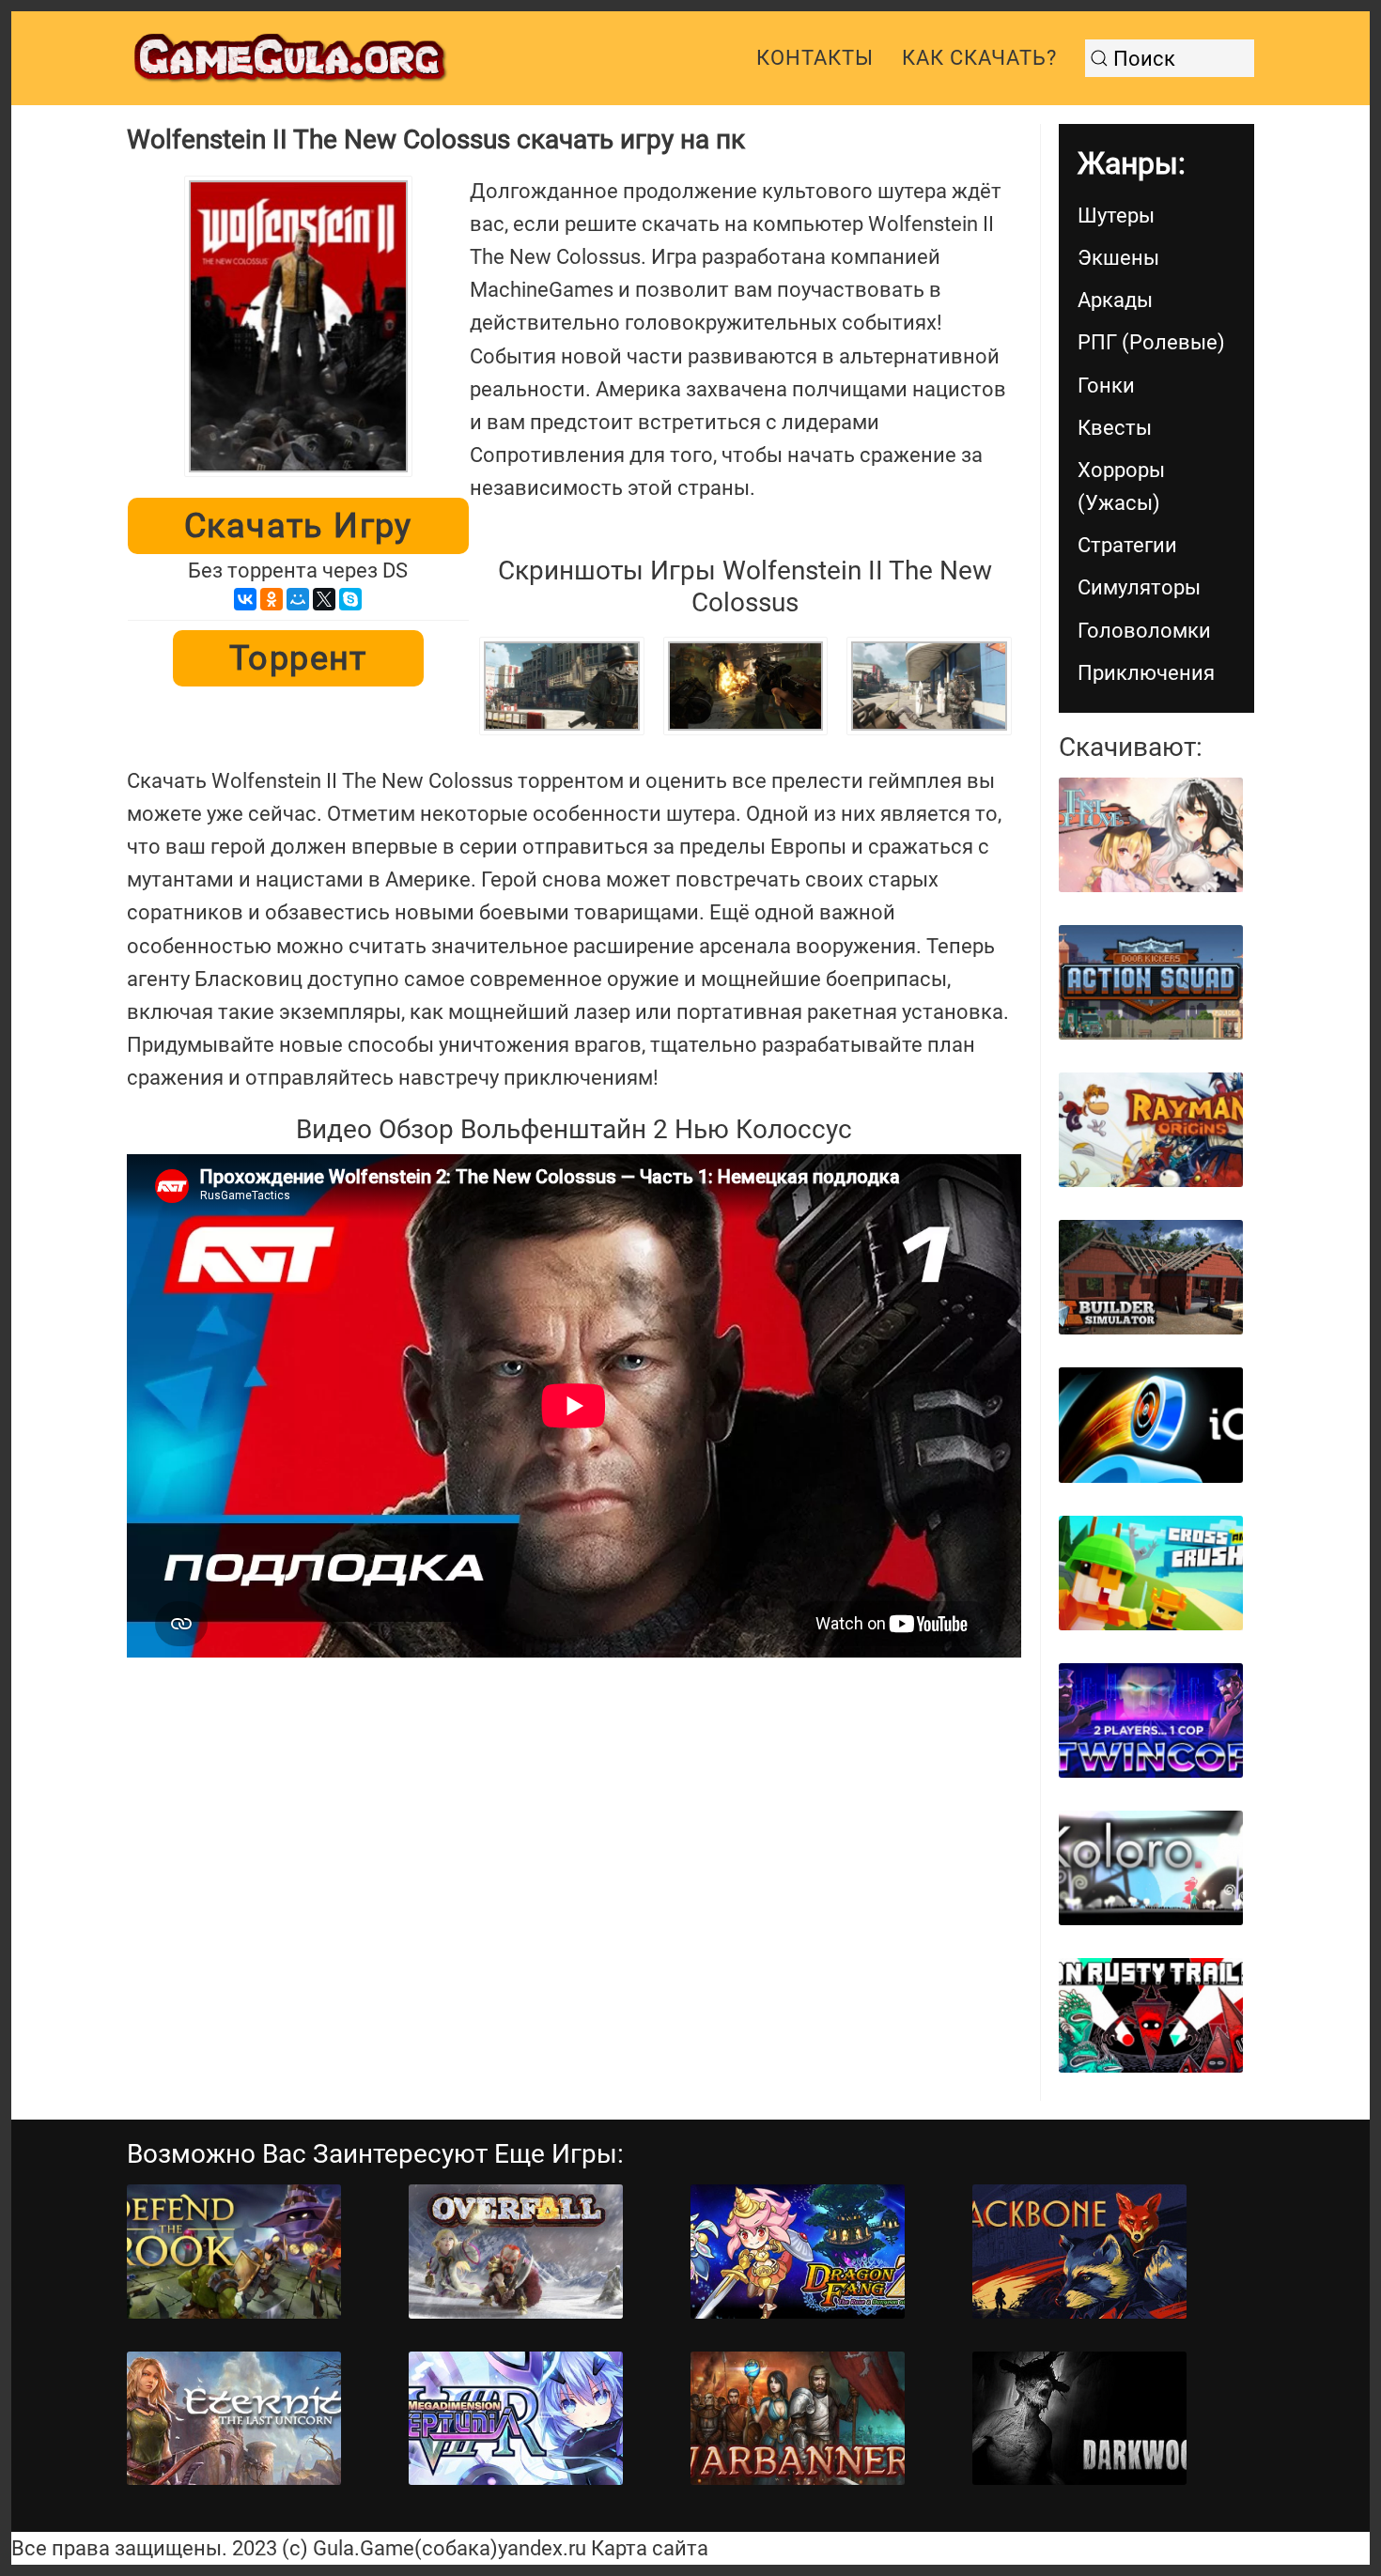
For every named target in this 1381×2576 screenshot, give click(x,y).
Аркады (1115, 300)
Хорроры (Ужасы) (1121, 486)
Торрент (298, 658)
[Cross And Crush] (1151, 1573)
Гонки (1106, 386)
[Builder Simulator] (1151, 1277)
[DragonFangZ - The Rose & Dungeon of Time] (798, 2252)
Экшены (1118, 258)
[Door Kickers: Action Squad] (1151, 982)
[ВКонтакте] (245, 599)
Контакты (815, 58)
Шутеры (1116, 216)
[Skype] (350, 599)
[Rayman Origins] (1151, 1130)
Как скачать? (979, 58)
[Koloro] (1151, 1868)
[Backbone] (1079, 2252)
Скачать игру (298, 526)
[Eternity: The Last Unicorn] (234, 2419)
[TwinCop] (1151, 1720)
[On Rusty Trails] (1151, 2015)
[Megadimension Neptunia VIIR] (516, 2419)
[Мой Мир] (298, 599)
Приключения (1146, 673)
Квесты (1115, 428)
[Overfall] (516, 2252)
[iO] (1151, 1425)
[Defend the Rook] (234, 2252)
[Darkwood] (1079, 2419)
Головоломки (1144, 631)
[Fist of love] (1151, 835)
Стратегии (1127, 545)
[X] (324, 599)
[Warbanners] (798, 2419)
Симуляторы (1139, 587)
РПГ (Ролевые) (1151, 342)
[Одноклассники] (272, 599)
